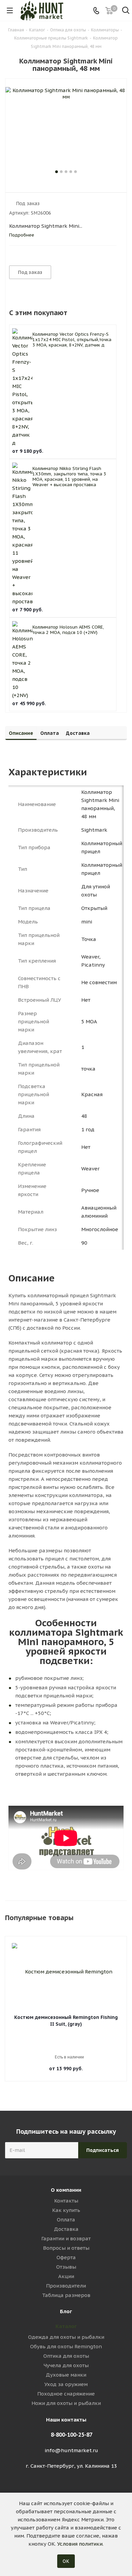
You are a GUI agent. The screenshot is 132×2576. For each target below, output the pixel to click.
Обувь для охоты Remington (66, 2346)
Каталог (66, 2326)
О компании (66, 2190)
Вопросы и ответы (66, 2248)
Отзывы (66, 2267)
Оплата (66, 2220)
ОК (66, 2561)
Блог (66, 2311)
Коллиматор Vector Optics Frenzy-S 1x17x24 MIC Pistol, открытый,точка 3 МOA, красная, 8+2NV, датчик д (72, 340)
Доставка (66, 2229)
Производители (66, 2286)
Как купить (66, 2210)
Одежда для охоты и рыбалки (66, 2337)
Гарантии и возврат (66, 2238)
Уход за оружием (66, 2384)
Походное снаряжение (66, 2394)
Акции (66, 2276)
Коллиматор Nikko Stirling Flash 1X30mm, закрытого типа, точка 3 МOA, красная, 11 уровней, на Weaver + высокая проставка (69, 477)
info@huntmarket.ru (71, 2450)
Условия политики (80, 2544)
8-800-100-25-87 (72, 2435)
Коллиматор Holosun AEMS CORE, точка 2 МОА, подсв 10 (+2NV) (68, 630)
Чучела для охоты (66, 2365)
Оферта (66, 2257)
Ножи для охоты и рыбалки (66, 2403)
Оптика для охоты (66, 2356)
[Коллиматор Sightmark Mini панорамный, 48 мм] (66, 128)
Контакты (66, 2201)
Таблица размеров (66, 2295)
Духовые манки (66, 2375)
